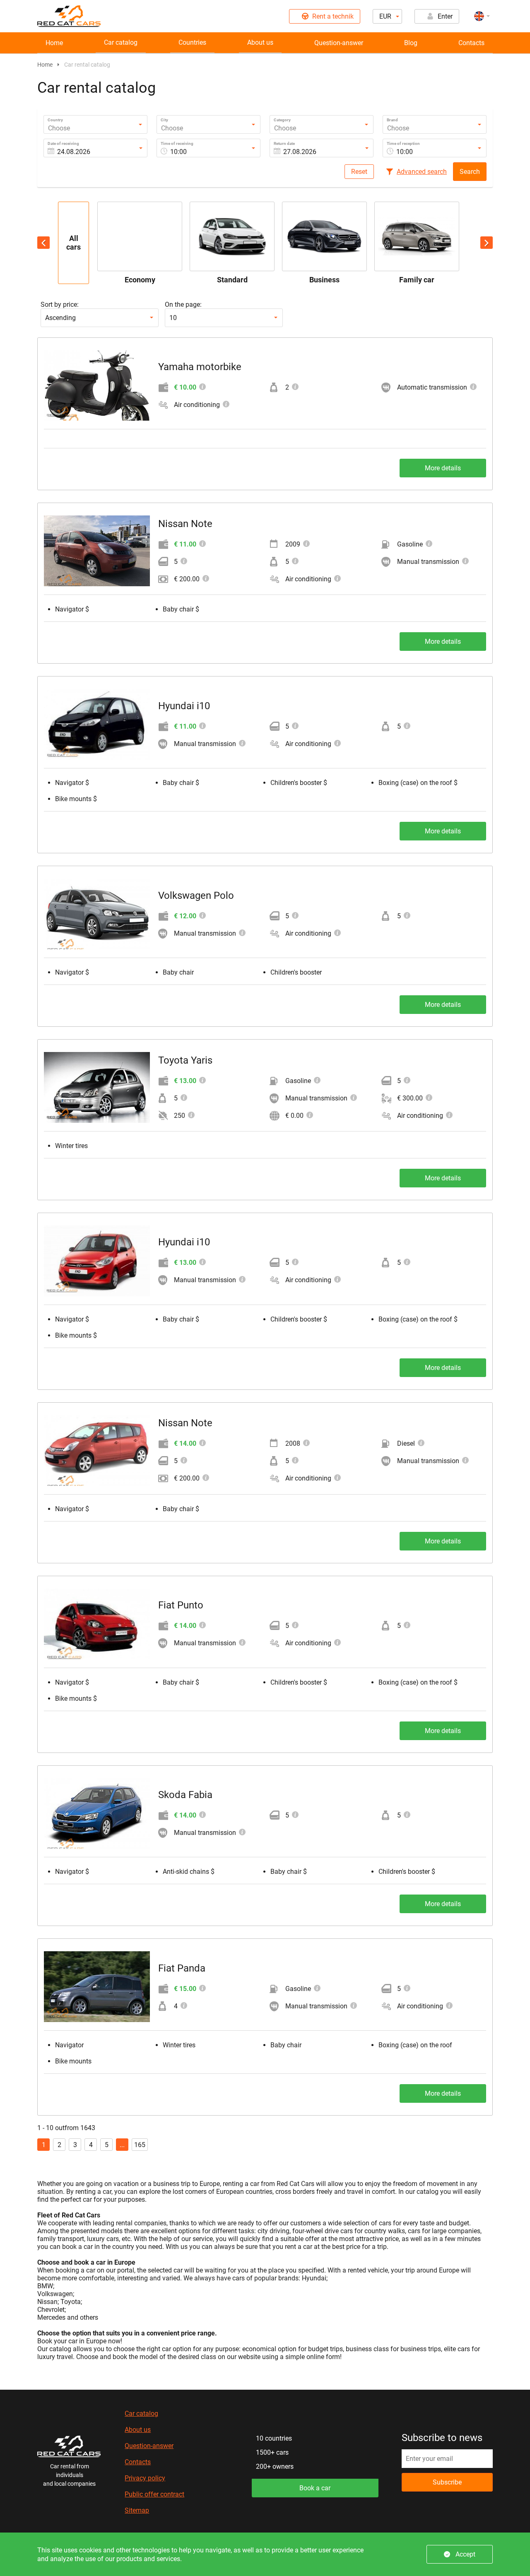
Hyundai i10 (184, 706)
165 (140, 2145)
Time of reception (403, 143)
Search (470, 172)
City (164, 120)
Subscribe (447, 2482)
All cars (73, 243)
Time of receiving (177, 143)
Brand (392, 120)
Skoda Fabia (185, 1795)
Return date (284, 143)
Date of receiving (63, 143)
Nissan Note (185, 524)
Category (282, 120)
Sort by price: (60, 305)
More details (443, 468)
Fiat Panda (182, 1968)
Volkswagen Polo (196, 896)
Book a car (315, 2488)
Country (55, 120)
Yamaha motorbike (200, 367)
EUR (385, 16)
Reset (359, 172)
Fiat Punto (181, 1605)
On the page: (183, 305)
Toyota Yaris (185, 1060)
